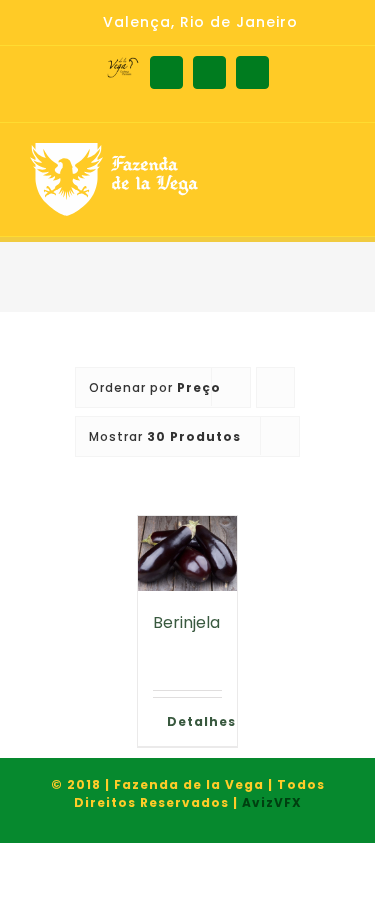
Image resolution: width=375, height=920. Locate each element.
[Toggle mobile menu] (336, 173)
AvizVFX (272, 802)
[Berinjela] (188, 553)
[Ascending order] (275, 387)
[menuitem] (187, 22)
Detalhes (195, 721)
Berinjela (186, 622)
